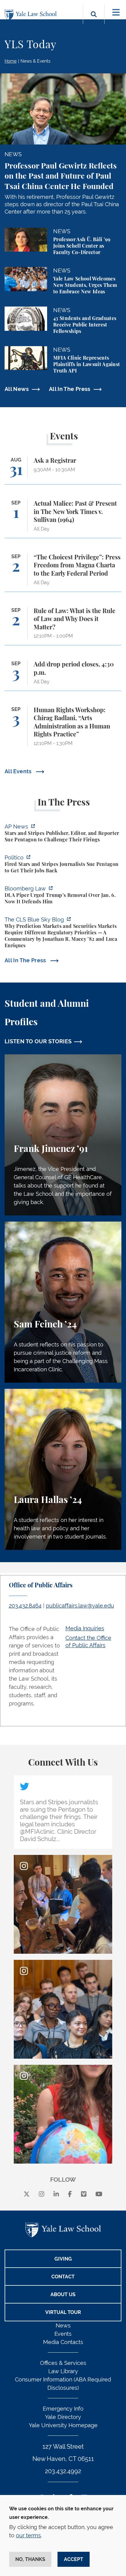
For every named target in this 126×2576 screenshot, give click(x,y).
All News (17, 389)
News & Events (35, 61)
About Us (63, 2294)
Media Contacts (63, 2342)
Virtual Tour (63, 2312)
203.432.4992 (63, 2471)
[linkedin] (56, 2194)
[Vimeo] (84, 2194)
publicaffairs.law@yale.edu (80, 1606)
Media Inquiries (85, 1628)
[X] (27, 2194)
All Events (19, 771)
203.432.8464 (25, 1606)
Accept (74, 2559)
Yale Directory (63, 2417)
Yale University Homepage (63, 2425)
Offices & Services (63, 2363)
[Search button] (94, 21)
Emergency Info (63, 2409)
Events (63, 2334)
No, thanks (30, 2559)
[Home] (32, 15)
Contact (63, 2277)
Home (11, 61)
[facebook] (70, 2194)
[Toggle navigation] (116, 12)
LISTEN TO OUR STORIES (38, 1041)
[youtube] (99, 2194)
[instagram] (42, 2194)
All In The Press (70, 389)
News (63, 2325)
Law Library (63, 2371)
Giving (63, 2259)
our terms (28, 2535)
